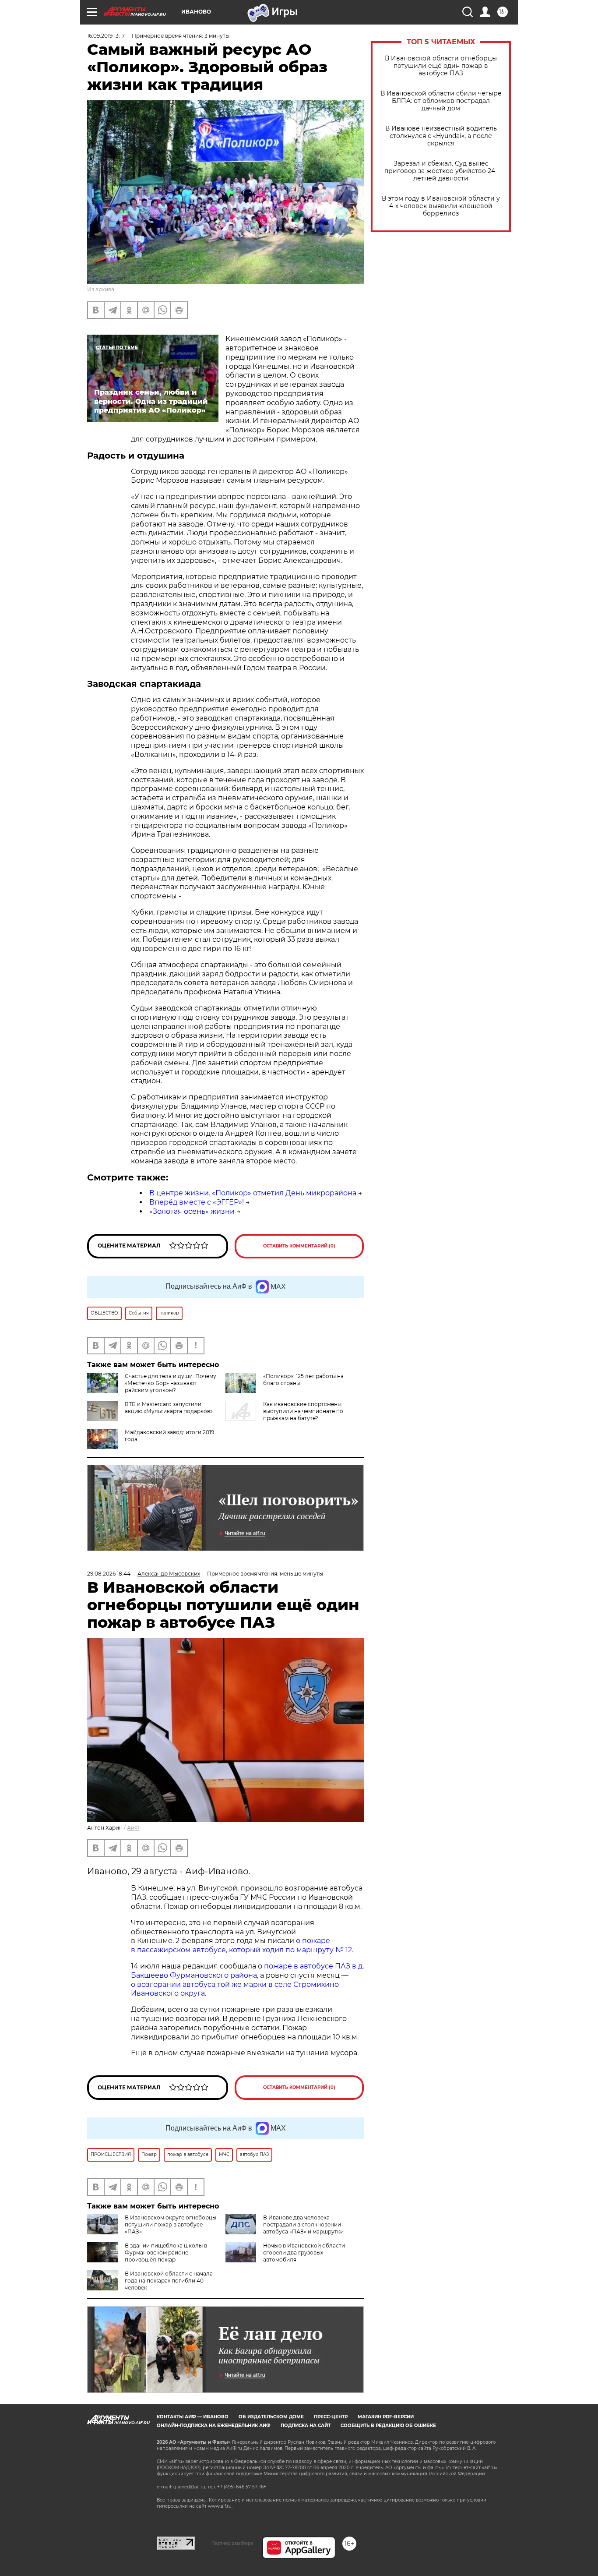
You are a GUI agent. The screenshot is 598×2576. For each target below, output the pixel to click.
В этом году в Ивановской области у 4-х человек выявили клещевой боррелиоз (441, 206)
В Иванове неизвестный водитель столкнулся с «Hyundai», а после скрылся (441, 136)
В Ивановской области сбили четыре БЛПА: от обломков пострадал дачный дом (441, 101)
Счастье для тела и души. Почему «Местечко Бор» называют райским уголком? (171, 1383)
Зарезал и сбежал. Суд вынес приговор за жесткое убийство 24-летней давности (441, 171)
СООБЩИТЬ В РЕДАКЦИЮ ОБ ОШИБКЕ (388, 2426)
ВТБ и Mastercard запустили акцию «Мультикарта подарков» (169, 1408)
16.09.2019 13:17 (106, 36)
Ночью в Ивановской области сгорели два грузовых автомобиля (304, 2253)
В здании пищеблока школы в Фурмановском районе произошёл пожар (166, 2253)
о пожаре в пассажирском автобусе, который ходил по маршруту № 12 (241, 1945)
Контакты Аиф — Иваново (193, 2417)
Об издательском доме (271, 2417)
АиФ (133, 1828)
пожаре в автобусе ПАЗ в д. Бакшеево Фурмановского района (247, 1971)
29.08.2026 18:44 (109, 1574)
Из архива (101, 289)
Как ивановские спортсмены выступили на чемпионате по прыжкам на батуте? (303, 1411)
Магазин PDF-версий (386, 2417)
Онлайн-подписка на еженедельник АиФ (214, 2426)
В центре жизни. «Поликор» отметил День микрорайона (253, 1193)
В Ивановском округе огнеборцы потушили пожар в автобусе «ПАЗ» (171, 2224)
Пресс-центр (331, 2417)
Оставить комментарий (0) (299, 1246)
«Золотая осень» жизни (192, 1211)
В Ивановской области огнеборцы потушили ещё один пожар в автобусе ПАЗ (441, 66)
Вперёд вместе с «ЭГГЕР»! (197, 1202)
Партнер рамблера (232, 2543)
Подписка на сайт (306, 2426)
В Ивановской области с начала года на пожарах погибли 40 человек (169, 2281)
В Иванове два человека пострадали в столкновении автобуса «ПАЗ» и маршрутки (303, 2224)
